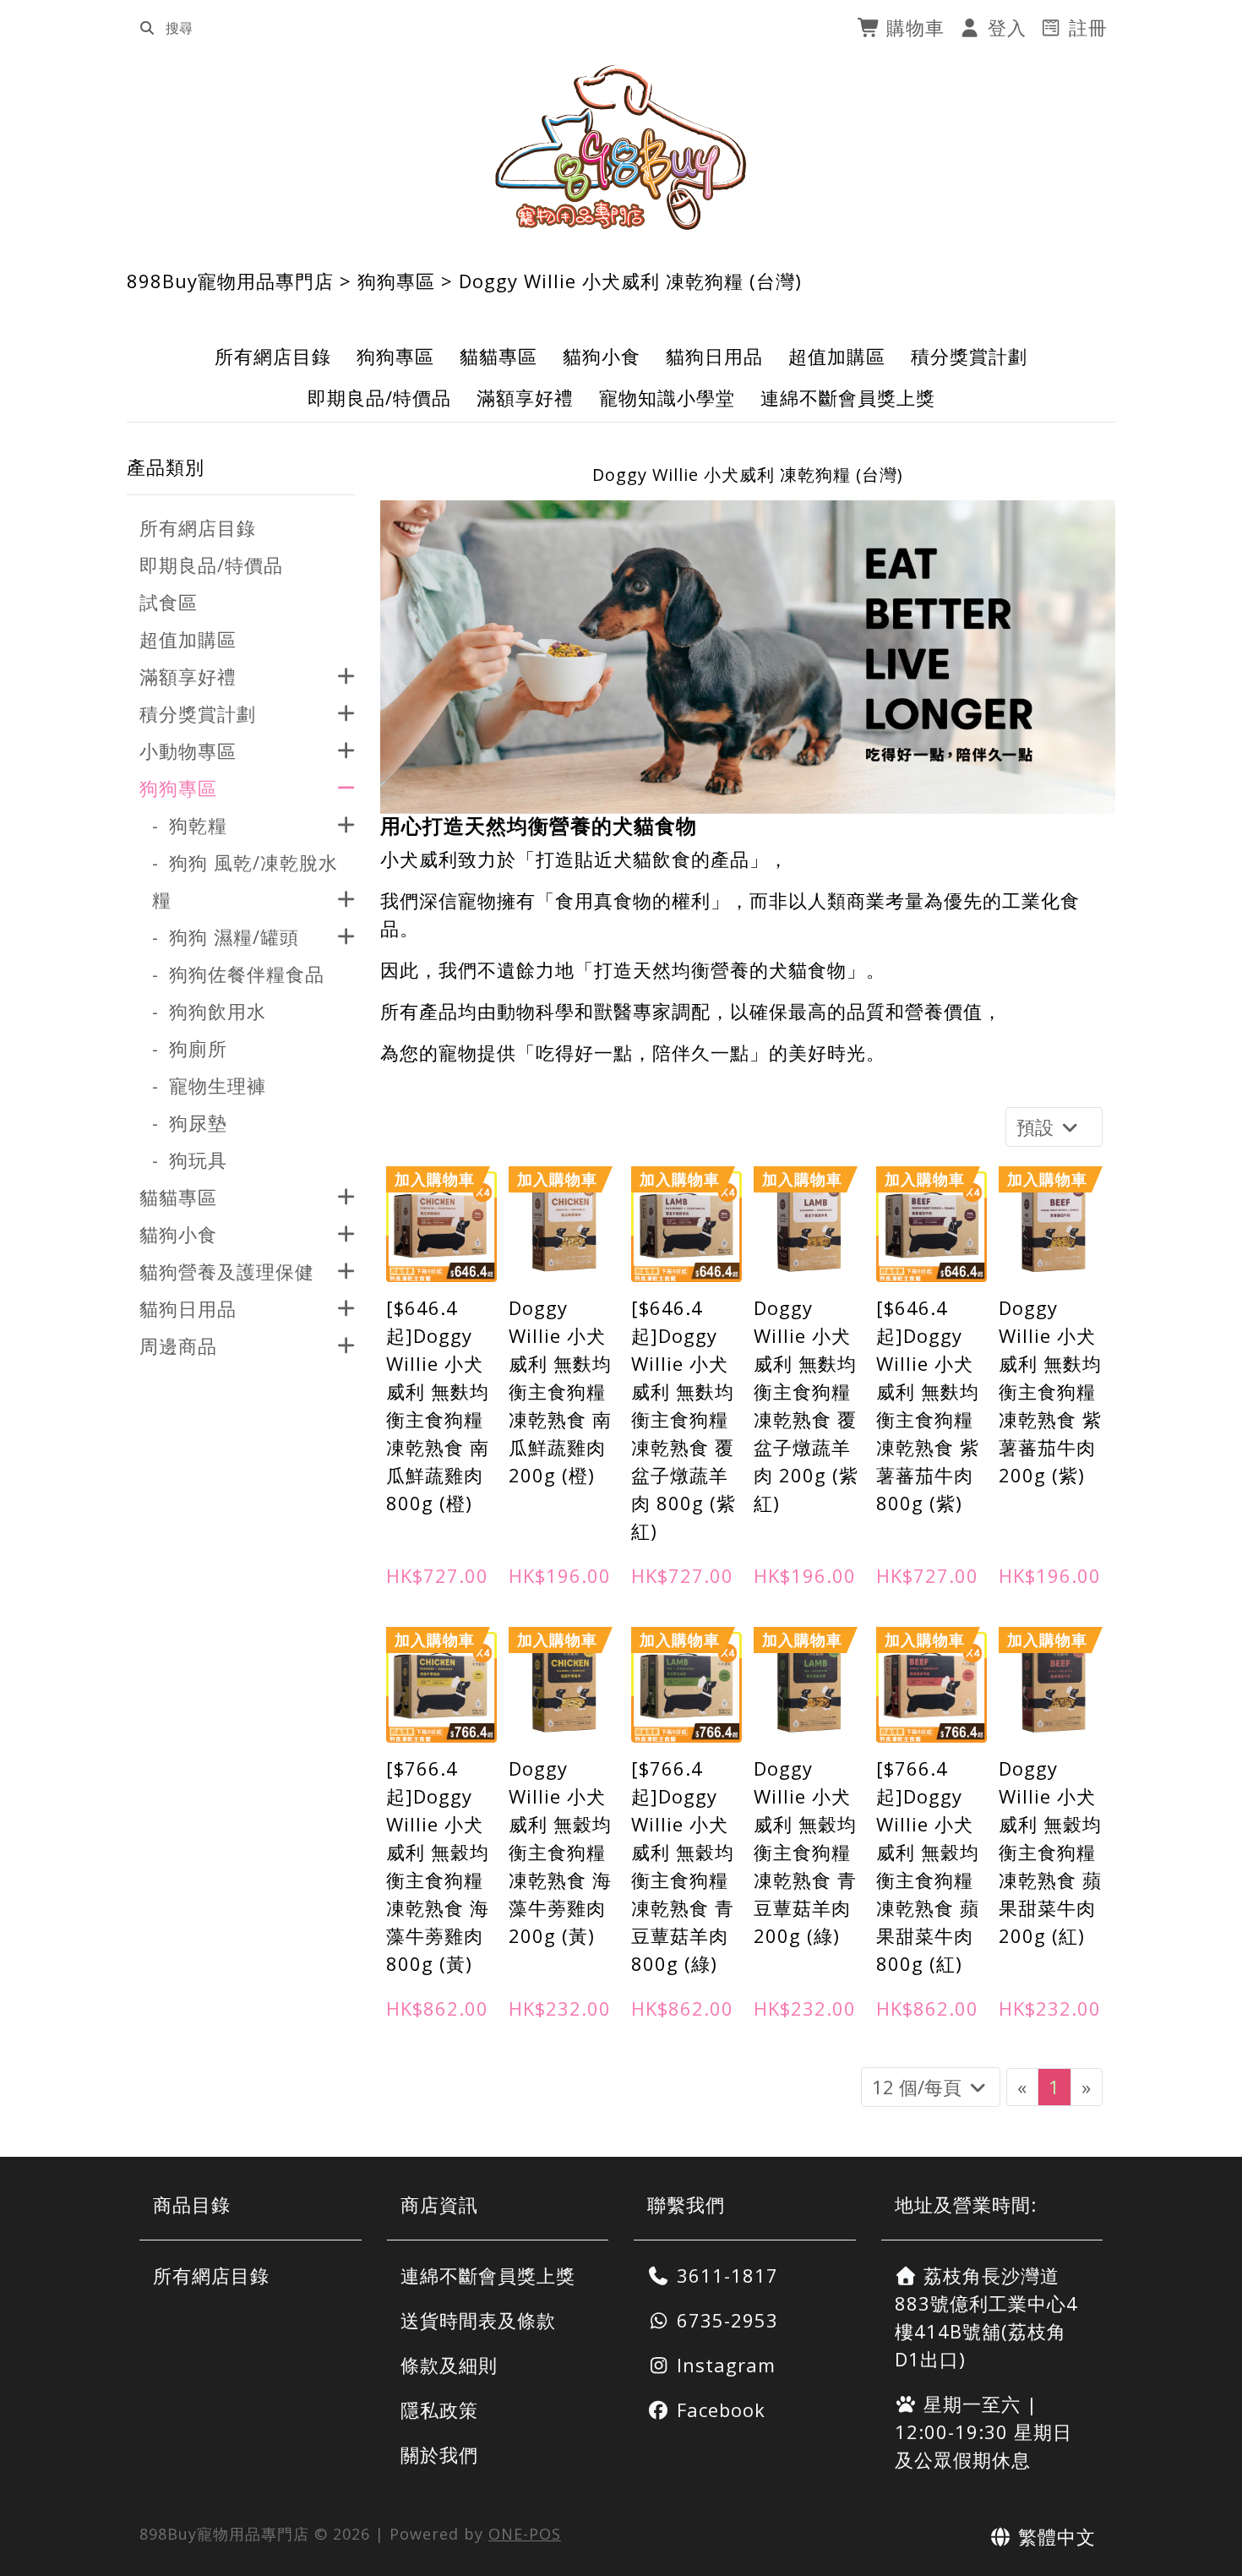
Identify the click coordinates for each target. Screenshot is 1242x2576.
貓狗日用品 (714, 356)
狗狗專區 (396, 281)
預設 (1038, 1127)
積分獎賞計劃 (969, 356)
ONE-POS (525, 2534)
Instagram (723, 2365)
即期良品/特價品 (379, 397)
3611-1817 (724, 2275)
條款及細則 (449, 2365)
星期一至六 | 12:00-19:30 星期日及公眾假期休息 (983, 2431)
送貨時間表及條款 (478, 2320)
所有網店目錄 (273, 356)
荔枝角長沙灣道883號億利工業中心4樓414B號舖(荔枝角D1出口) (986, 2317)
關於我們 (439, 2454)
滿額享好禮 (525, 397)
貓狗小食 (602, 356)
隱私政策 (439, 2410)
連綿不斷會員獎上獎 (848, 397)
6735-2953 (724, 2320)
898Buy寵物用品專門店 (230, 281)
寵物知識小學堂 (667, 397)
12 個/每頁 (919, 2087)
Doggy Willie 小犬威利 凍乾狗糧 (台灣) (630, 281)
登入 (1004, 27)
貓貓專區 (498, 356)
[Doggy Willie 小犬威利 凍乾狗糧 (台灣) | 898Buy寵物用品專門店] (621, 147)
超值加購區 (837, 356)
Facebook (718, 2410)
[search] (147, 28)
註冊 (1085, 27)
